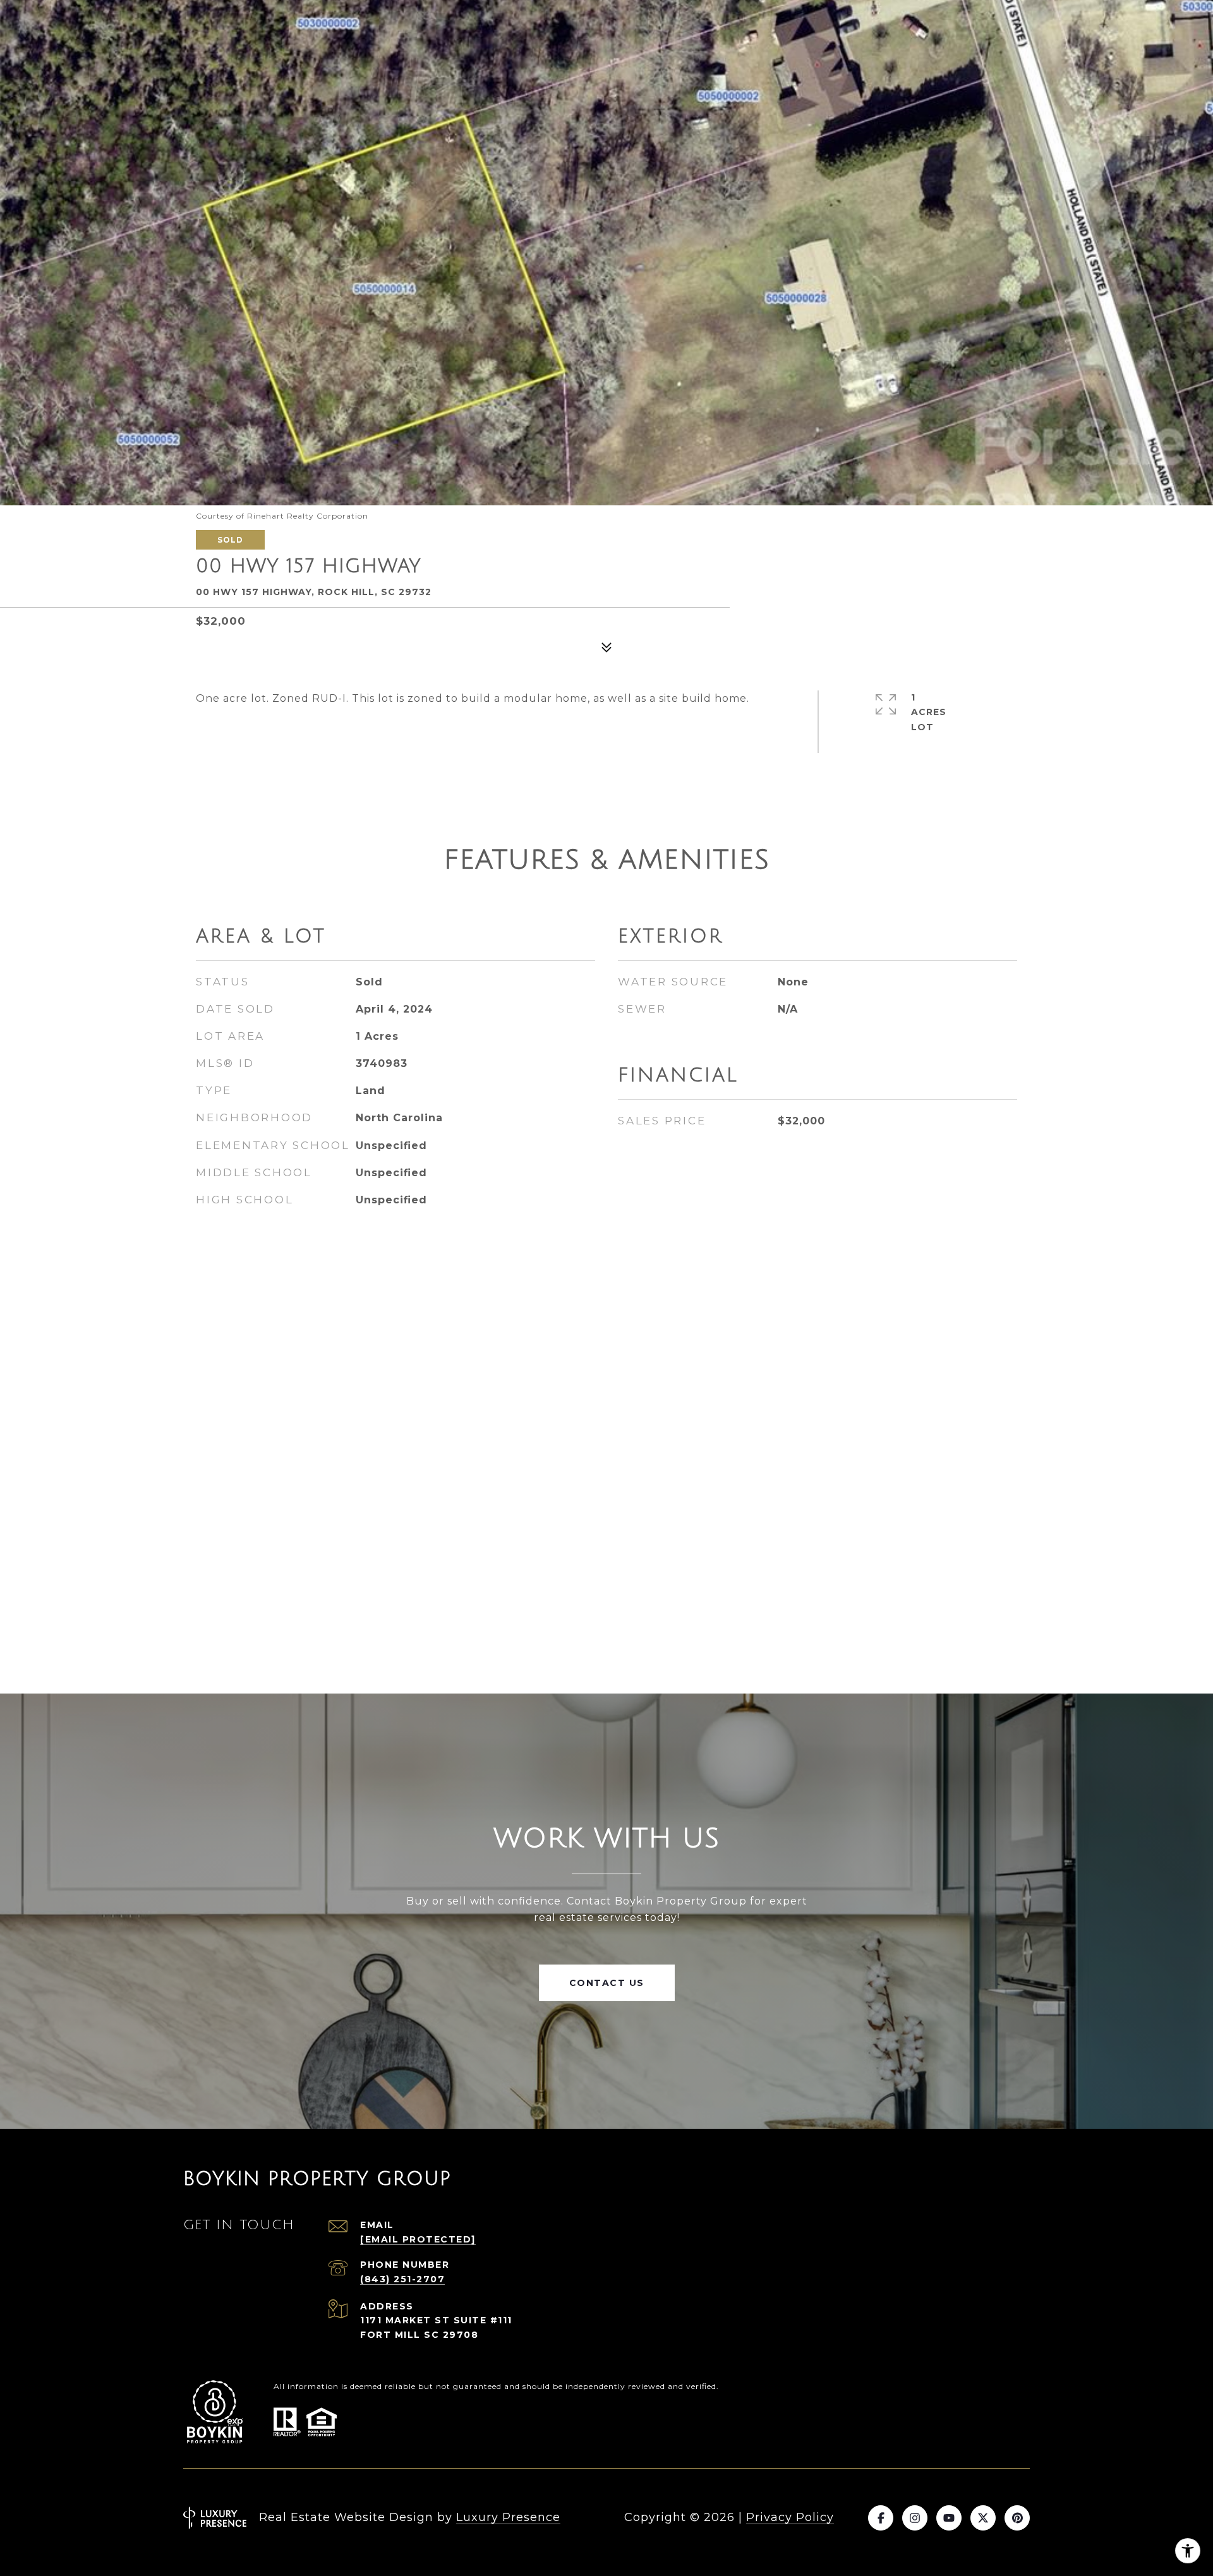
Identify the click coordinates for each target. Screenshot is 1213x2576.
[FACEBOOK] (881, 2518)
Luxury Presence (508, 2517)
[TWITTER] (983, 2518)
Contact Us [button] (607, 1983)
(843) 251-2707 (402, 2279)
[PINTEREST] (1017, 2518)
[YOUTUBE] (949, 2518)
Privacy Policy (790, 2517)
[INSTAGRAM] (915, 2518)
